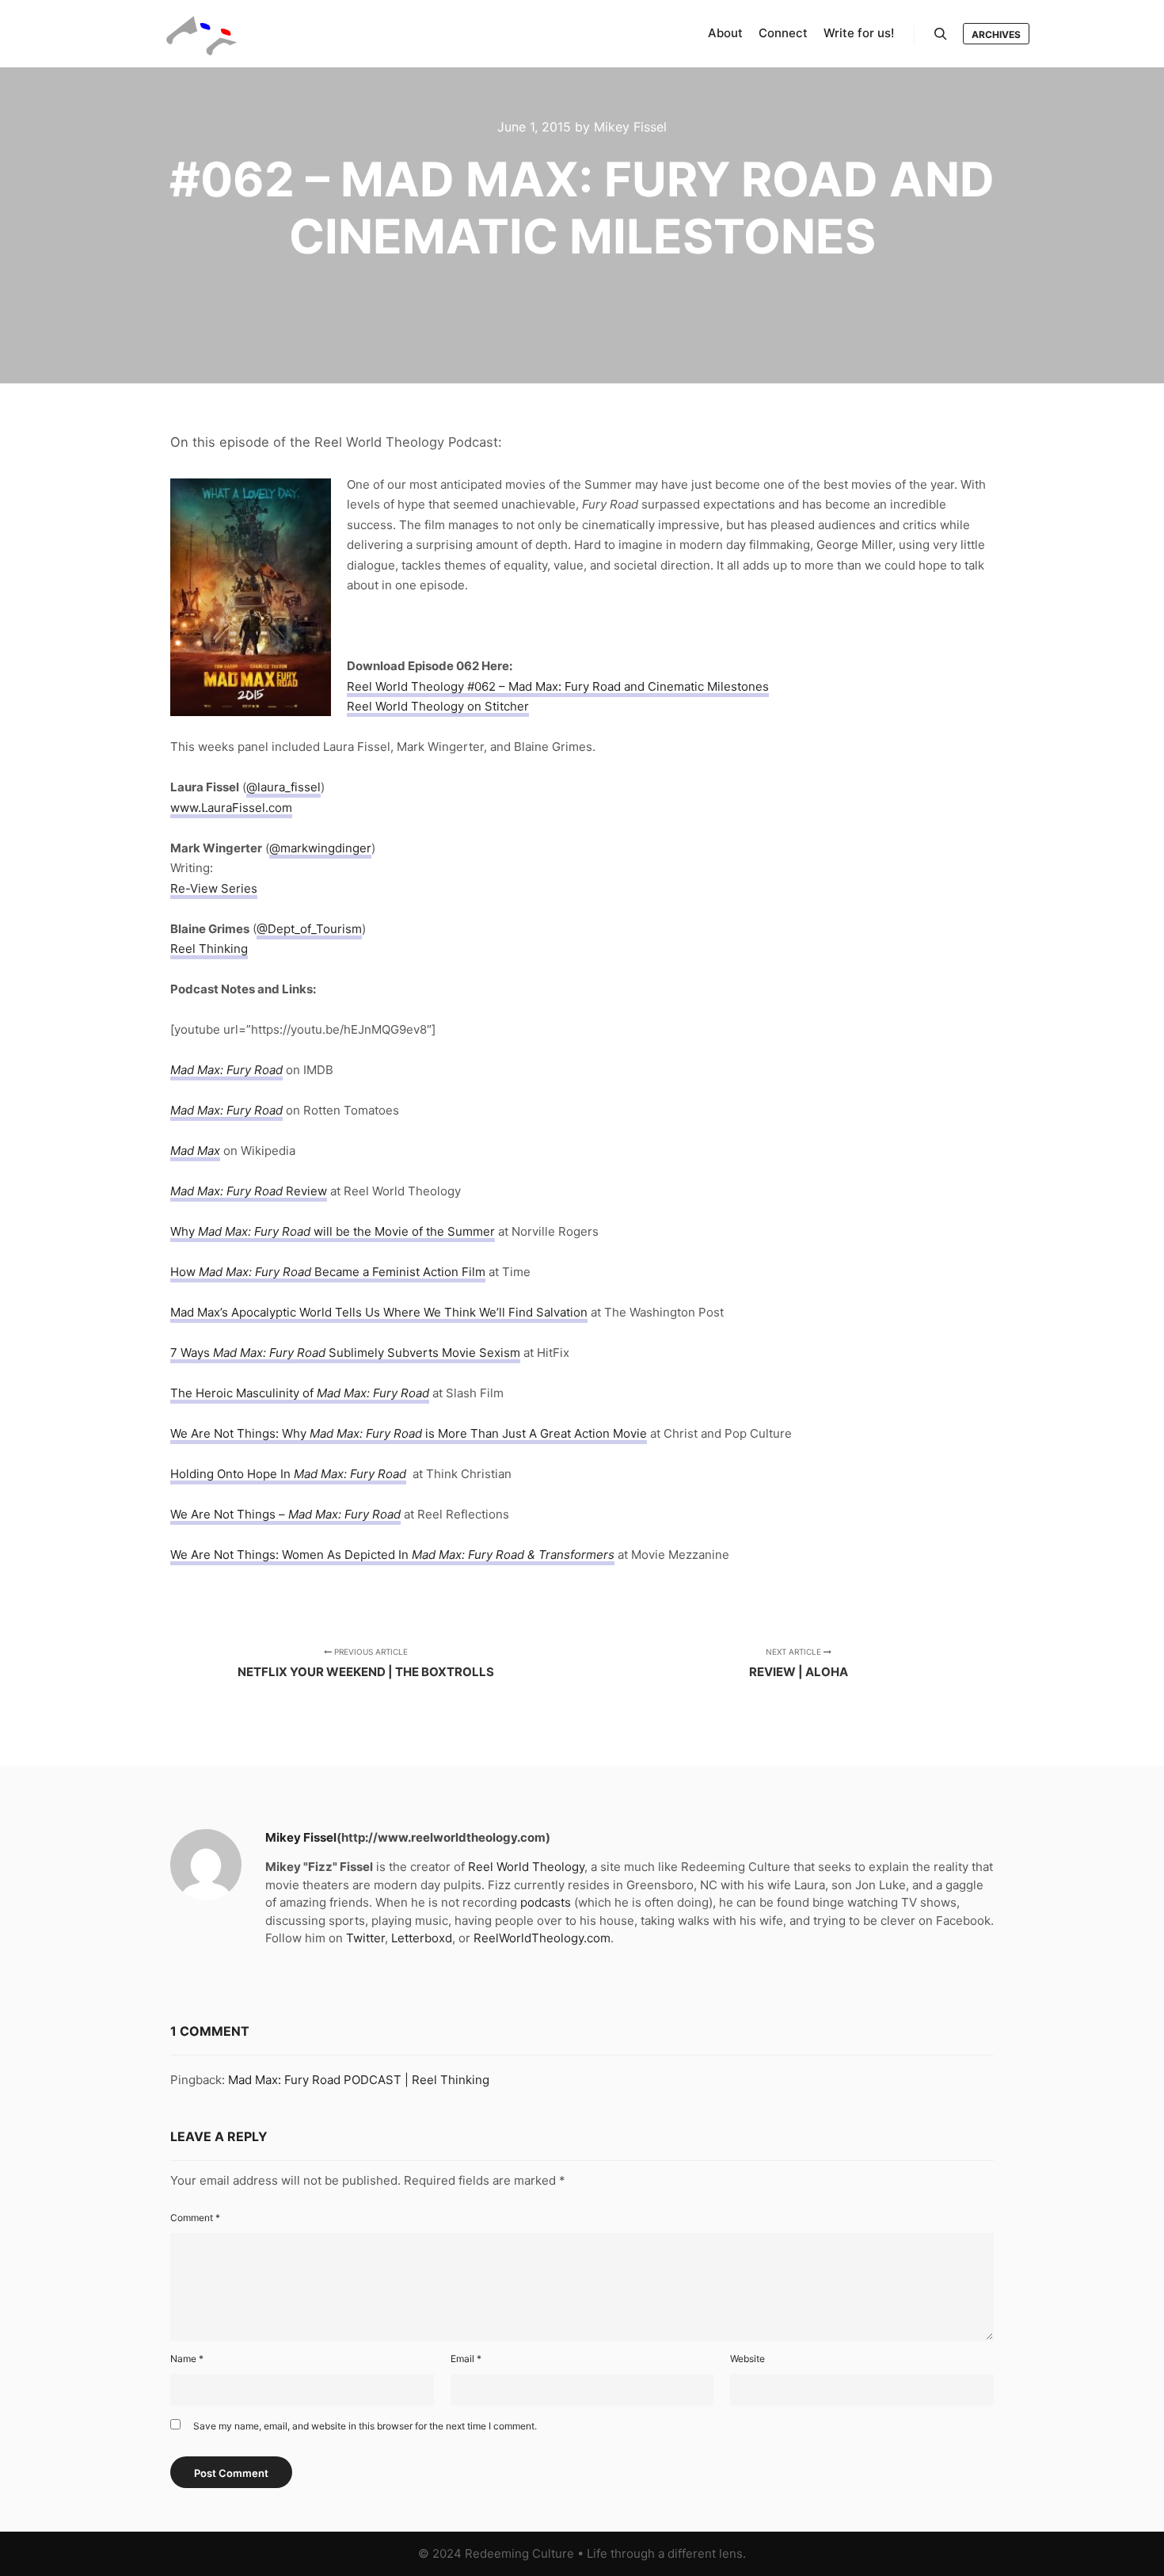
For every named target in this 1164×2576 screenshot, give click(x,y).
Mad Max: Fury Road (226, 1070)
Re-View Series (214, 888)
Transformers (576, 1555)
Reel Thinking (209, 949)
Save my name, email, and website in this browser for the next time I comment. (365, 2426)
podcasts (546, 1902)
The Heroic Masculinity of (243, 1393)
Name (187, 2359)
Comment (195, 2218)
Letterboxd (422, 1938)
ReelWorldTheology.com (542, 1938)
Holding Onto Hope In (232, 1474)
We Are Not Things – (229, 1514)
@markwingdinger (320, 848)
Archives (996, 34)
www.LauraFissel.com (231, 808)
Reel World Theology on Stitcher (438, 706)
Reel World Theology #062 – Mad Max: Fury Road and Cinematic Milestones (558, 686)
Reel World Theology (526, 1867)
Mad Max (195, 1151)
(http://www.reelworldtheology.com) (443, 1837)
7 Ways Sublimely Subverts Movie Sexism (345, 1353)
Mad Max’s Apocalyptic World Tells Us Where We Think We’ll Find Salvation (379, 1312)
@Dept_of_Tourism (309, 929)
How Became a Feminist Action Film (328, 1272)
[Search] (941, 34)
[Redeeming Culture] (202, 34)
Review (249, 1191)
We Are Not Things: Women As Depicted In (353, 1555)
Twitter (365, 1938)
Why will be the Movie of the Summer (333, 1231)
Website (747, 2359)
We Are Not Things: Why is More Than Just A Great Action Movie (409, 1433)
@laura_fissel (283, 787)
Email (466, 2359)
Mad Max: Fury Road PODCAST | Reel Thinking (359, 2080)
